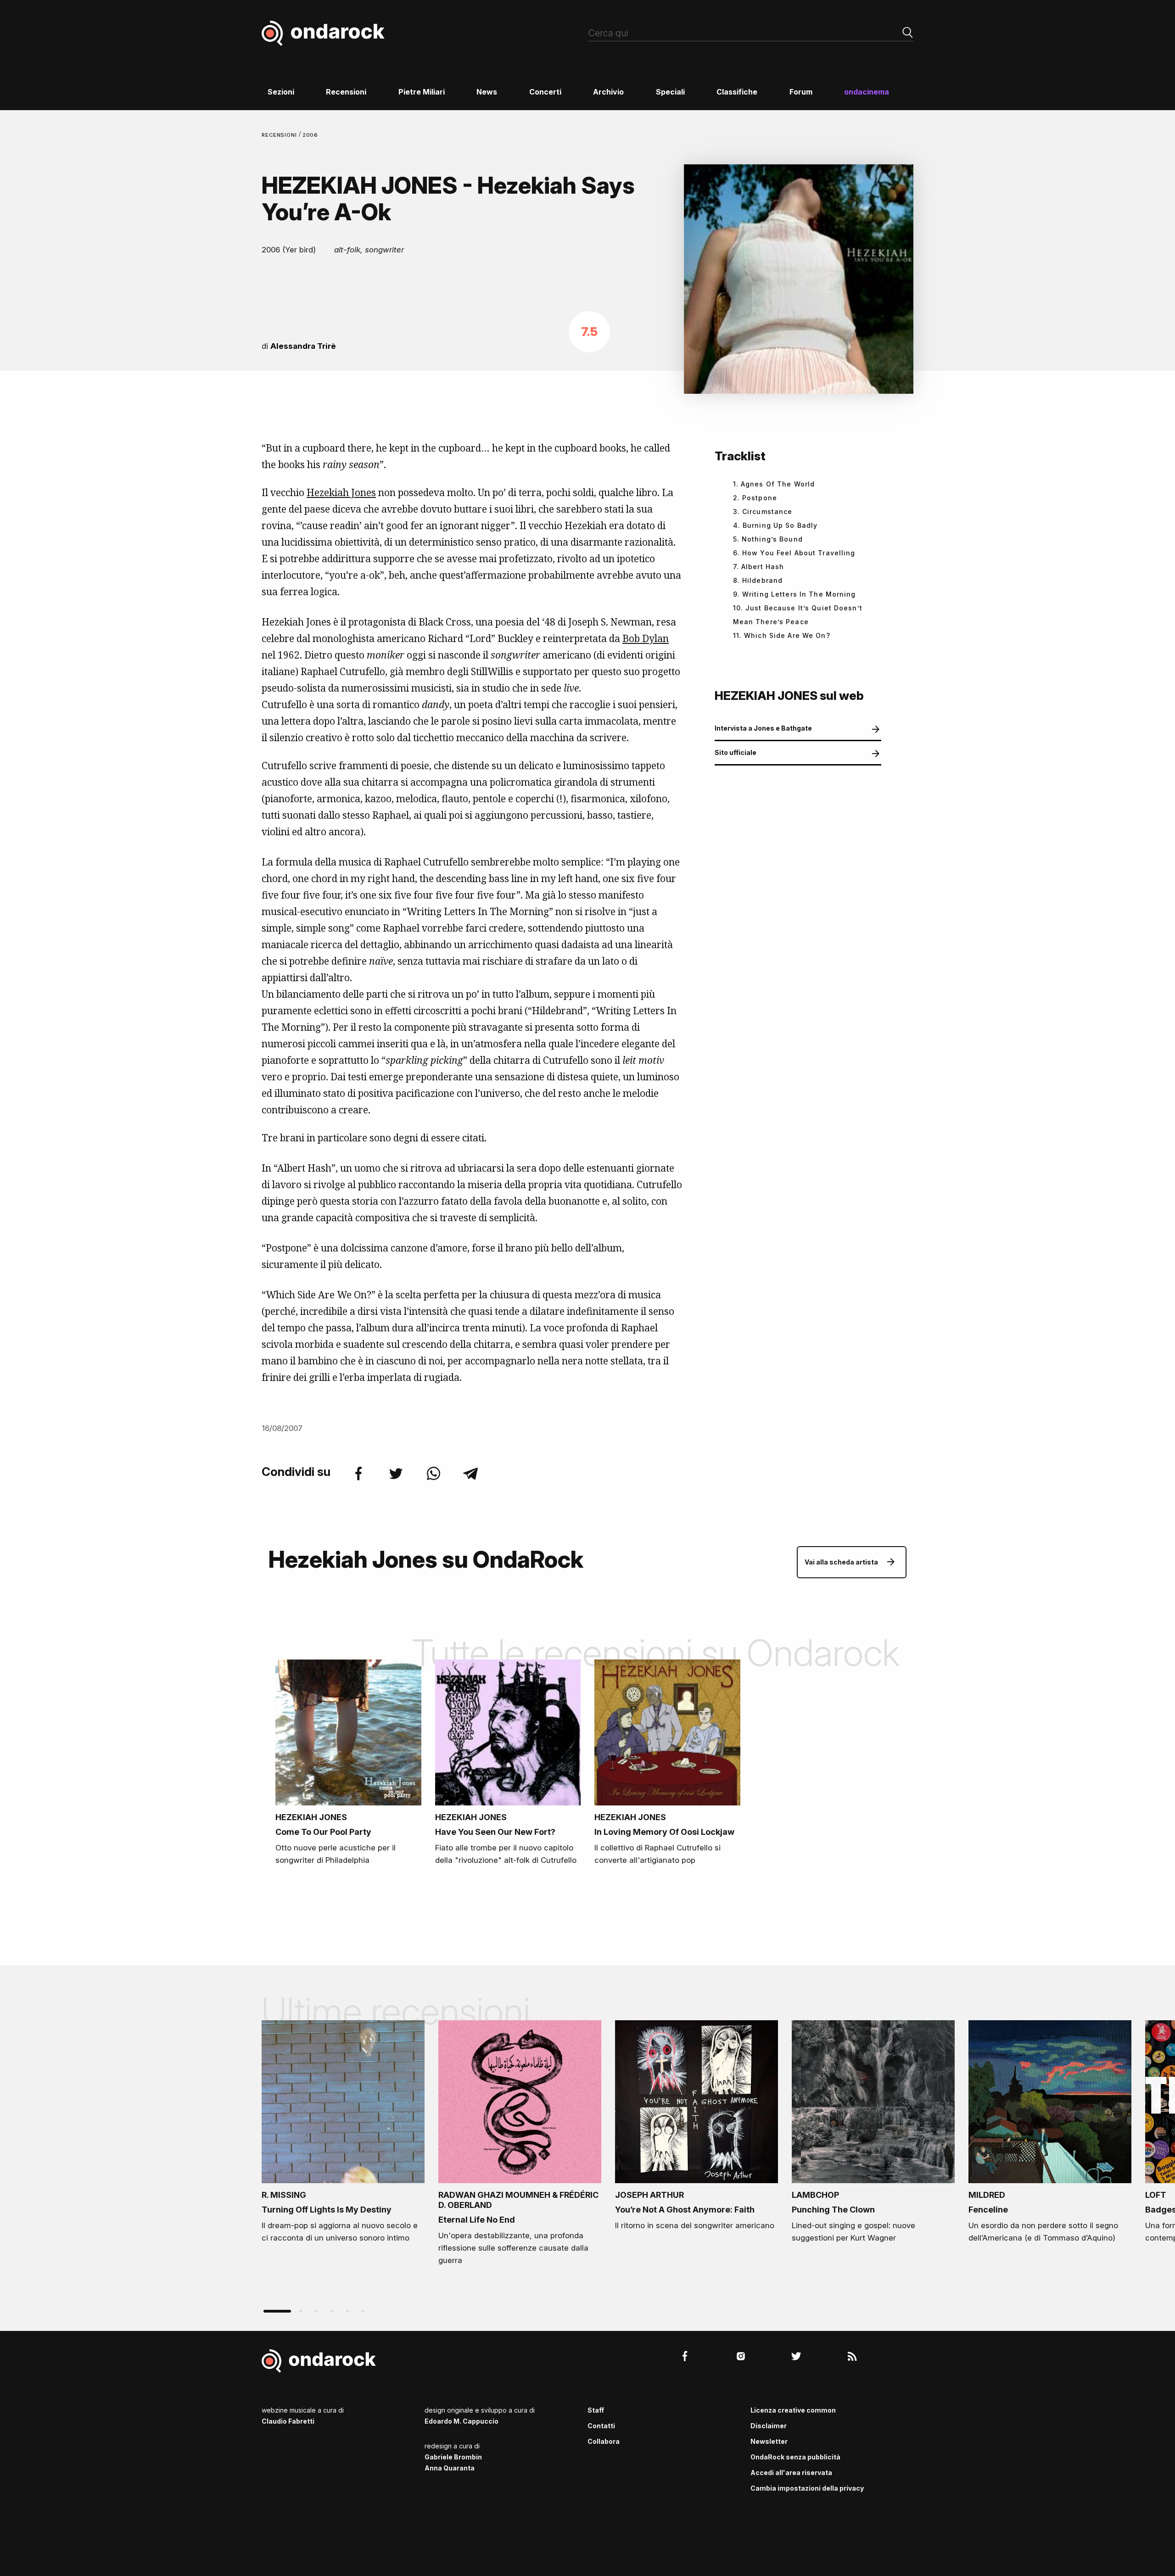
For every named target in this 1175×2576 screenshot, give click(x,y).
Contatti (601, 2426)
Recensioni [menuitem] (346, 92)
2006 (311, 135)
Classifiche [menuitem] (737, 92)
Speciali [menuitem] (670, 92)
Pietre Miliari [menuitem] (422, 92)
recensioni (280, 135)
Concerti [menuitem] (545, 92)
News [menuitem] (487, 92)
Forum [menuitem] (801, 92)
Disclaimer (769, 2426)
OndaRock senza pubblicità (795, 2457)
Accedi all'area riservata (791, 2473)
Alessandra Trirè (303, 346)
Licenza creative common (793, 2410)
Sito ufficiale (736, 752)
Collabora (604, 2441)
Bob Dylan (646, 638)
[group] (343, 2135)
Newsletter (769, 2441)
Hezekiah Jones (341, 492)
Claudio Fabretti (288, 2421)
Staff (596, 2410)
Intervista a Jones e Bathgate (763, 728)
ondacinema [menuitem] (867, 92)
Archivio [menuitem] (608, 92)
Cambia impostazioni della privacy (807, 2488)
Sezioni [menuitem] (281, 92)
